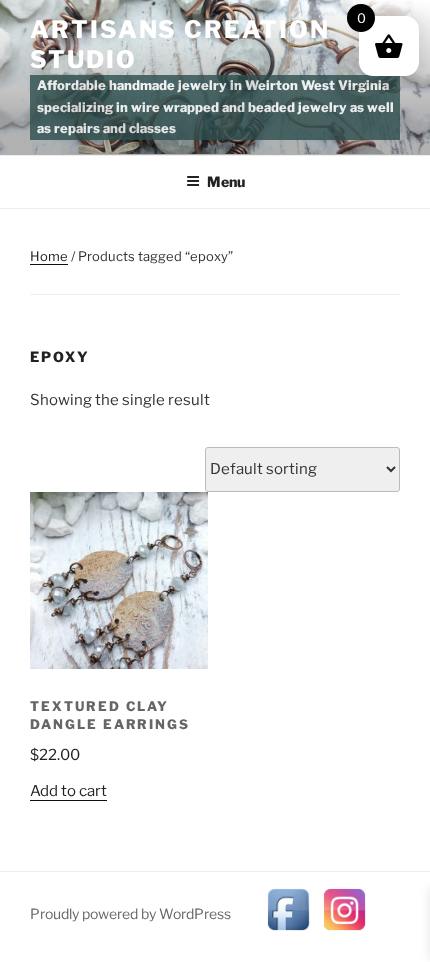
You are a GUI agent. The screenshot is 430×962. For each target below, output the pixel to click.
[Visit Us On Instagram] (344, 932)
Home (49, 256)
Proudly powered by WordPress (130, 913)
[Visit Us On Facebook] (288, 932)
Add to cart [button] (68, 791)
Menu (226, 181)
